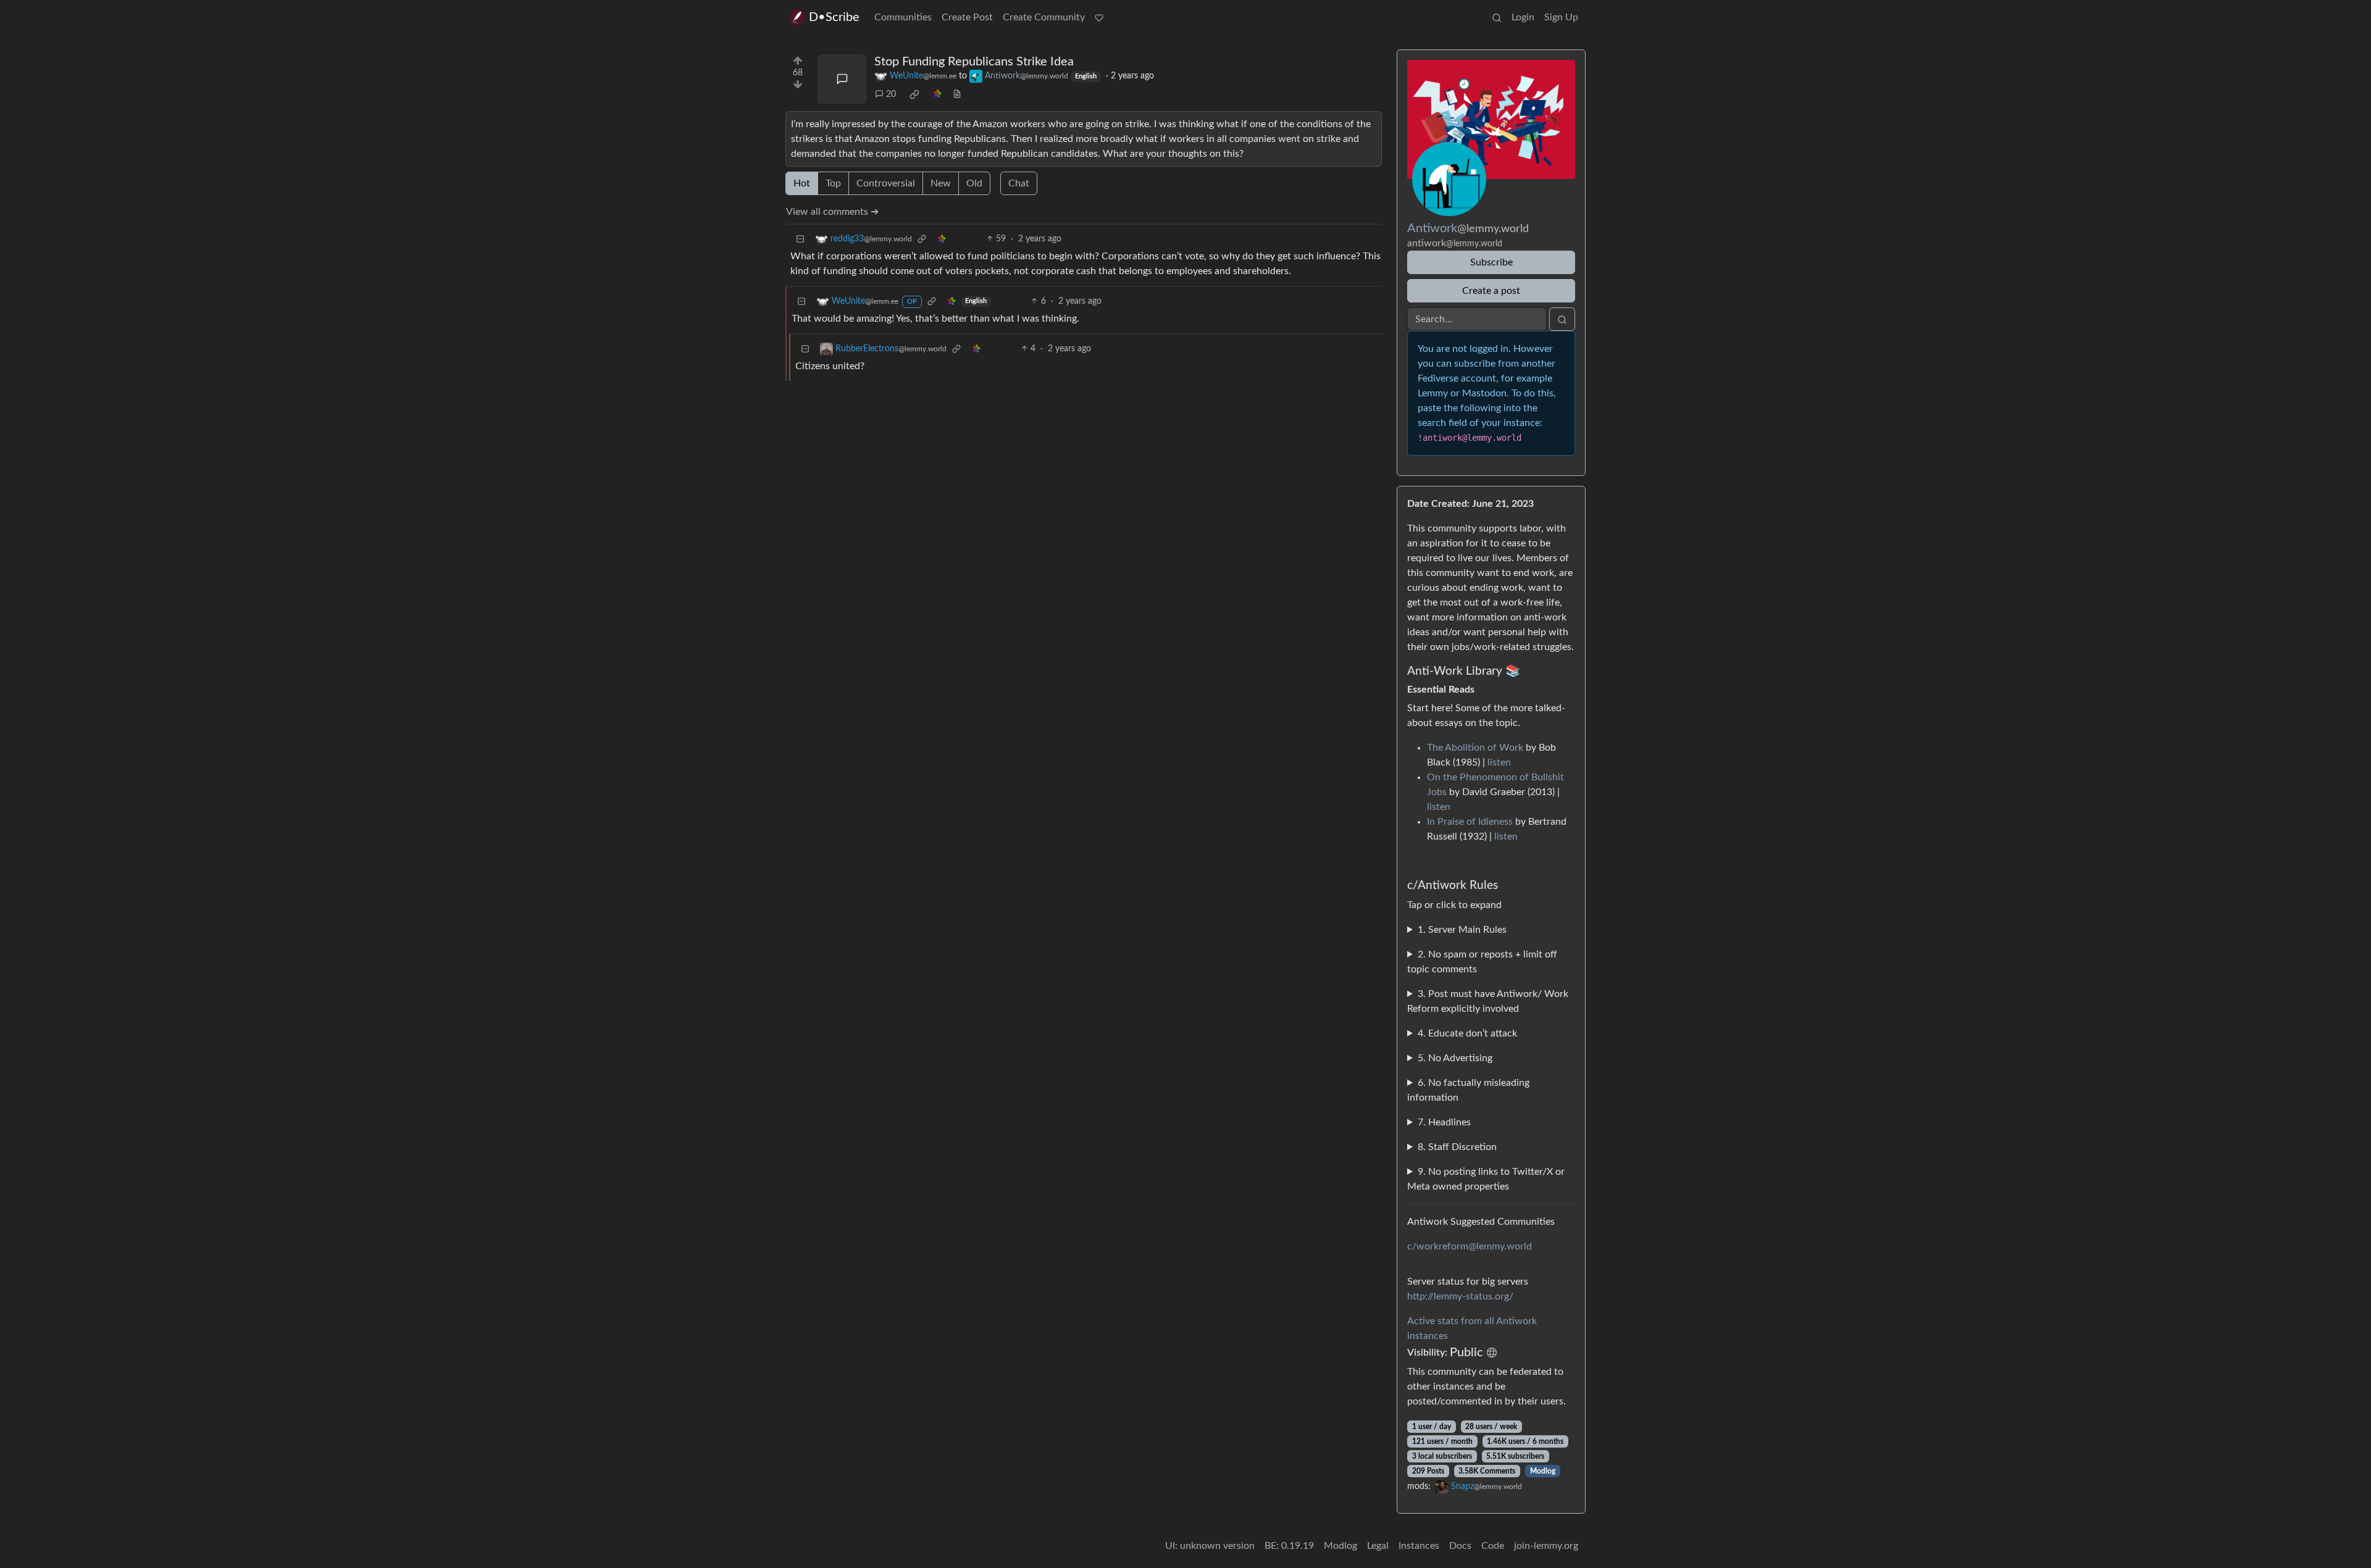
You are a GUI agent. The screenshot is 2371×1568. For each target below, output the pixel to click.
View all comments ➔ (832, 212)
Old (974, 183)
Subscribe (1491, 262)
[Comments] (842, 79)
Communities (903, 17)
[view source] (957, 95)
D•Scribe (834, 17)
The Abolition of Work (1475, 748)
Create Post (967, 17)
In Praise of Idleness (1470, 822)
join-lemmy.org (1546, 1546)
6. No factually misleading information (1468, 1090)
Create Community (1044, 17)
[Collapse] (800, 239)
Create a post (1491, 291)
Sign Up (1561, 17)
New (941, 183)
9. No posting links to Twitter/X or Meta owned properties (1486, 1179)
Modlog (1543, 1471)
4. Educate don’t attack (1467, 1033)
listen (1499, 762)
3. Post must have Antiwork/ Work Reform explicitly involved (1488, 1001)
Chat (1019, 183)
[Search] (1497, 17)
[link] (914, 94)
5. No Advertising (1455, 1058)
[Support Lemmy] (1099, 17)
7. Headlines (1444, 1122)
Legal (1378, 1546)
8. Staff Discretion (1457, 1147)
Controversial (886, 183)
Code (1493, 1546)
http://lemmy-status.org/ (1460, 1296)
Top (833, 183)
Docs (1460, 1546)
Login (1523, 17)
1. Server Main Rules (1462, 930)
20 (891, 94)
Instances (1419, 1546)
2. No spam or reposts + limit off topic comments (1482, 962)
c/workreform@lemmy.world (1470, 1246)
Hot (802, 183)
